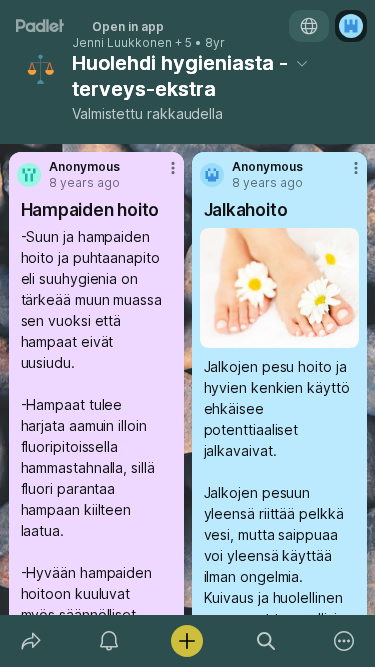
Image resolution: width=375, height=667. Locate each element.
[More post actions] (160, 176)
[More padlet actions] (344, 641)
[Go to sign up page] (351, 26)
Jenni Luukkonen (122, 43)
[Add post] (187, 641)
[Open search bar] (266, 641)
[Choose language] (309, 26)
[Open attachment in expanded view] (279, 288)
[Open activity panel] (109, 641)
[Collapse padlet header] (302, 63)
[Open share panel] (31, 641)
